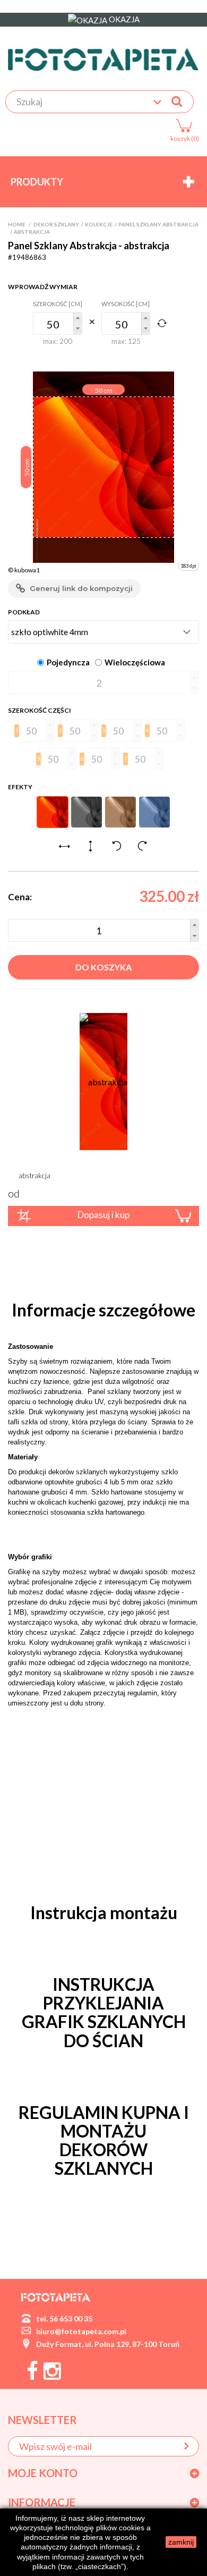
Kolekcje (99, 224)
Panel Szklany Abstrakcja (158, 224)
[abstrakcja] (103, 1081)
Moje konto (43, 2473)
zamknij (181, 2542)
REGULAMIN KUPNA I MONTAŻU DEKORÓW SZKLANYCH (104, 2140)
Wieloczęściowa (135, 662)
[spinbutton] (58, 323)
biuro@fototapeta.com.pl (81, 2331)
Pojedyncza (68, 662)
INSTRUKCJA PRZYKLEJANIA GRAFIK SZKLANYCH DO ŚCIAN (104, 2012)
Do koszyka (103, 967)
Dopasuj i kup (103, 1215)
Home (17, 224)
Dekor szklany (56, 224)
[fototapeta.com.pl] (103, 60)
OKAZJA (123, 19)
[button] (77, 318)
